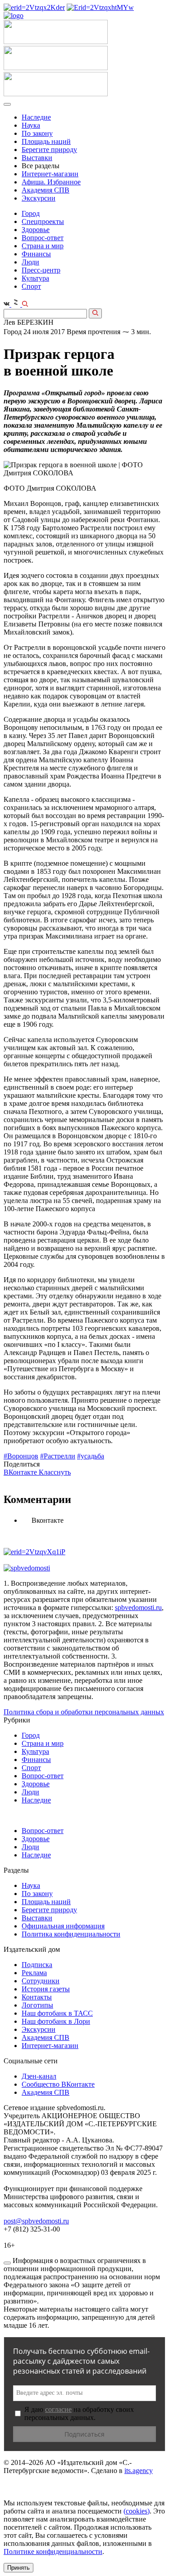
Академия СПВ (46, 190)
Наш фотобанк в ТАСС (57, 2013)
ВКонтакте (21, 1472)
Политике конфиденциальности (53, 2551)
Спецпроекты (43, 221)
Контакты (37, 1997)
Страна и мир (43, 246)
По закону (37, 133)
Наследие (36, 117)
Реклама (34, 1973)
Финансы (36, 254)
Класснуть (55, 1472)
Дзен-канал (39, 2076)
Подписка (37, 1965)
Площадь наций (46, 141)
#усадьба (91, 1456)
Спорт (31, 286)
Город (31, 213)
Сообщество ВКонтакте (58, 2084)
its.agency (139, 2471)
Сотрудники (41, 1981)
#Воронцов (21, 1456)
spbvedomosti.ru (138, 1608)
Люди (30, 262)
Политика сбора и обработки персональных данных (84, 1712)
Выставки (37, 158)
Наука (31, 125)
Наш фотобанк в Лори (56, 2021)
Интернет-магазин (50, 174)
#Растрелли (58, 1456)
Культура (35, 278)
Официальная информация (63, 1926)
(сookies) (137, 2511)
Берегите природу (49, 150)
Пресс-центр (41, 270)
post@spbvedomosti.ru (36, 2221)
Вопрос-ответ (43, 238)
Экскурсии (39, 198)
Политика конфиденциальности (71, 1934)
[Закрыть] (7, 2263)
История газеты (46, 1989)
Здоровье (36, 230)
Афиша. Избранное (51, 182)
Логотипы (37, 2005)
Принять (18, 2568)
